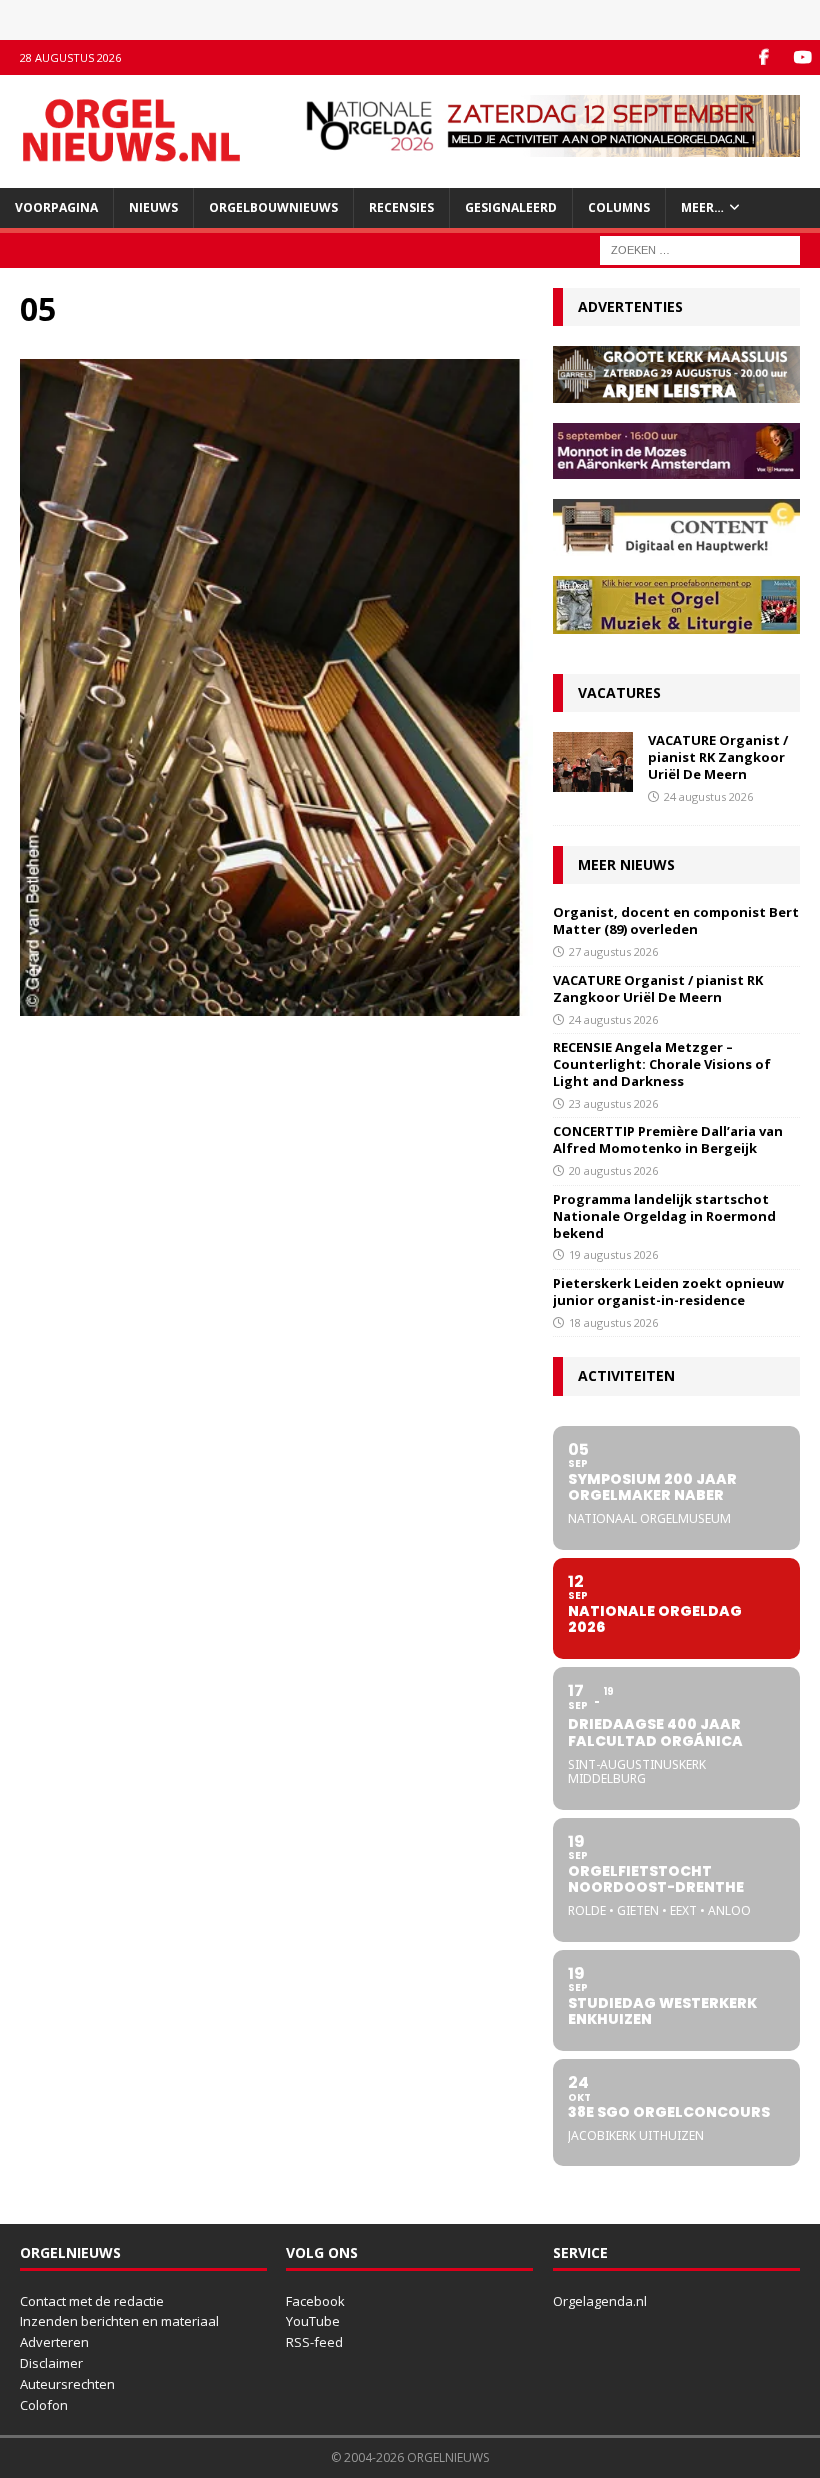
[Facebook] (763, 57)
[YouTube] (802, 57)
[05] (276, 1004)
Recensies (401, 207)
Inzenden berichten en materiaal (119, 2321)
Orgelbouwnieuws (273, 207)
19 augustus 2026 (613, 1254)
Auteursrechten (67, 2384)
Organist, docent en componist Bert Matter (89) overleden (676, 920)
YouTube (313, 2321)
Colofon (44, 2405)
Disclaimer (51, 2363)
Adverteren (54, 2342)
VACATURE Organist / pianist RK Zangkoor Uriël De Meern (718, 757)
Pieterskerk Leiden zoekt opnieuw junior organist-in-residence (668, 1291)
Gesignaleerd (511, 207)
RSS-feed (314, 2342)
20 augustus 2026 (613, 1170)
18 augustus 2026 (613, 1322)
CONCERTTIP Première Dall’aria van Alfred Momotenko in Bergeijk (668, 1139)
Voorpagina (56, 207)
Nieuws (153, 207)
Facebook (315, 2301)
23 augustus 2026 (613, 1103)
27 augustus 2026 (613, 951)
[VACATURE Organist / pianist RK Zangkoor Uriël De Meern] (593, 762)
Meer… (702, 207)
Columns (619, 207)
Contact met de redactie (92, 2301)
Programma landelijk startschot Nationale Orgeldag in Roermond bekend (664, 1216)
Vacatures (619, 692)
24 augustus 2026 (708, 796)
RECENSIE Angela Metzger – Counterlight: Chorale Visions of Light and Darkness (662, 1064)
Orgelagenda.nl (600, 2301)
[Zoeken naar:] (700, 248)
